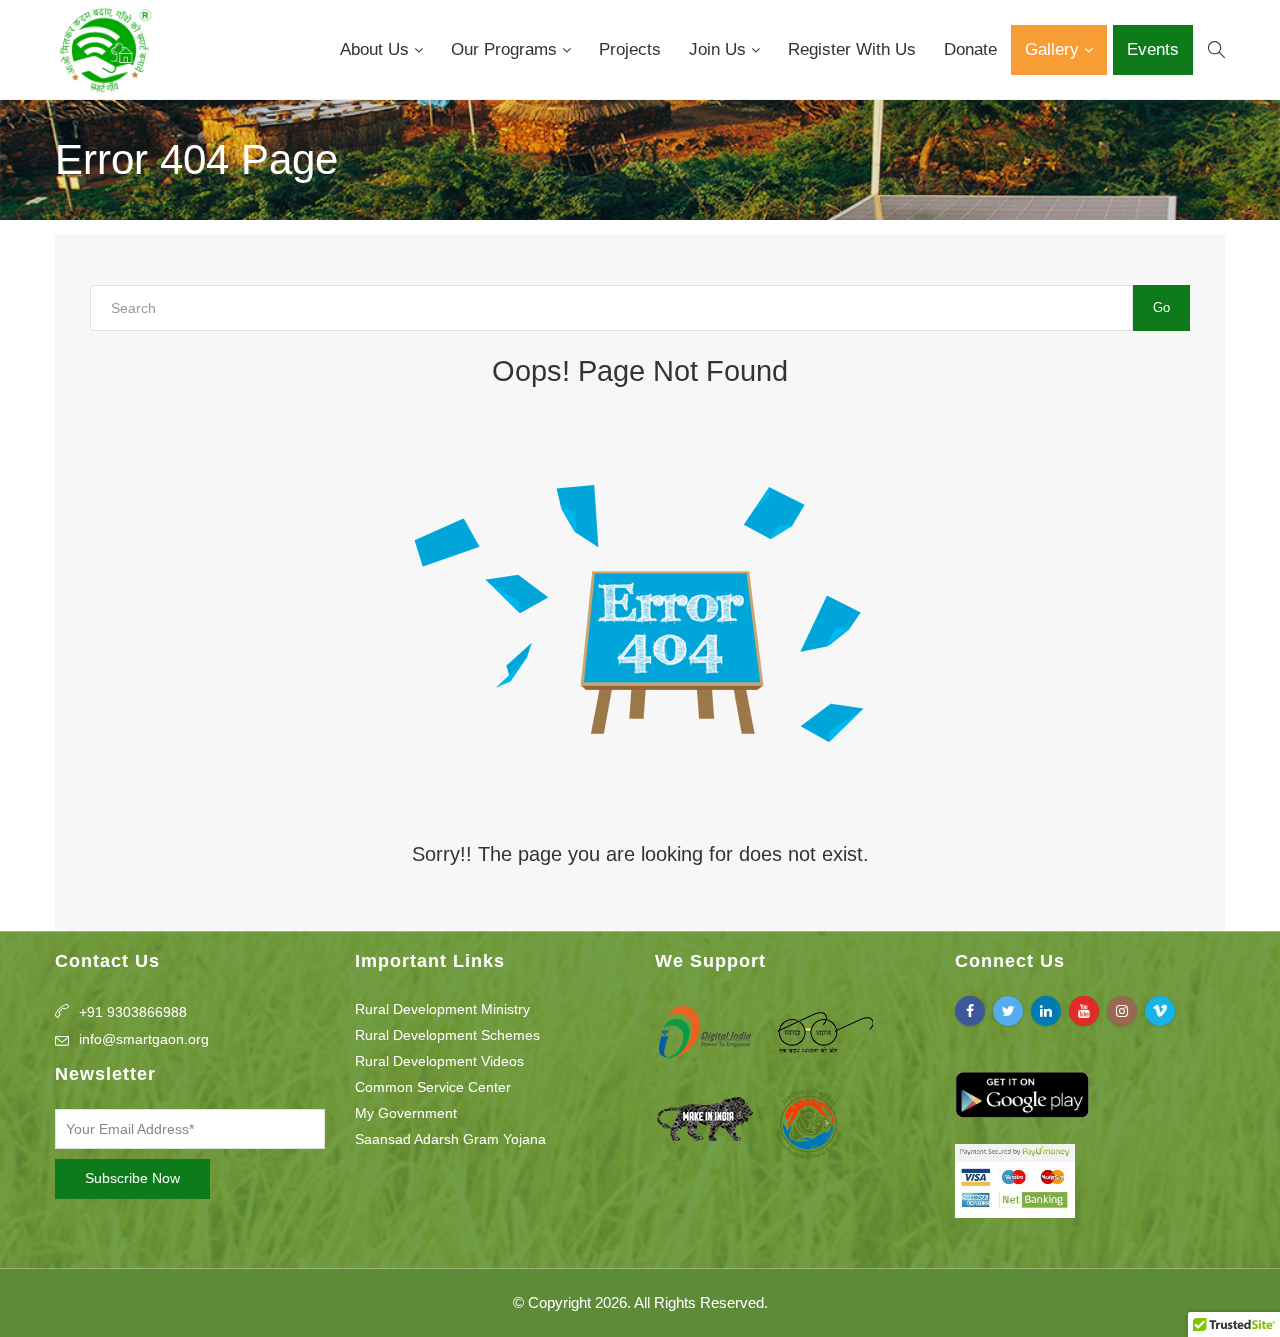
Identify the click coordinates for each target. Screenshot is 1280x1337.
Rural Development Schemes (447, 1035)
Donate (970, 49)
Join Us (720, 49)
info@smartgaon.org (144, 1039)
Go (1161, 307)
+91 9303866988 (133, 1012)
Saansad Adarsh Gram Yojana (450, 1139)
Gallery (1054, 49)
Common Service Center (433, 1087)
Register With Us (852, 49)
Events (1153, 49)
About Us (377, 49)
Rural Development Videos (439, 1061)
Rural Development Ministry (442, 1009)
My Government (406, 1113)
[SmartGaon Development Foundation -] (104, 50)
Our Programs (506, 49)
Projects (630, 49)
